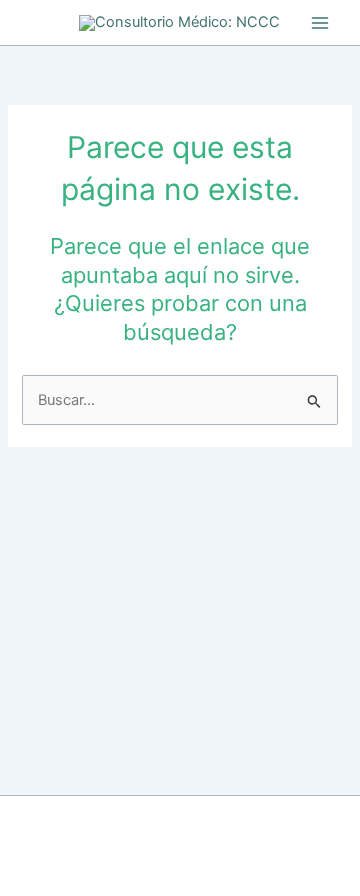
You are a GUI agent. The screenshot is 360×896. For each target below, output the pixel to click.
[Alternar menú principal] (320, 22)
